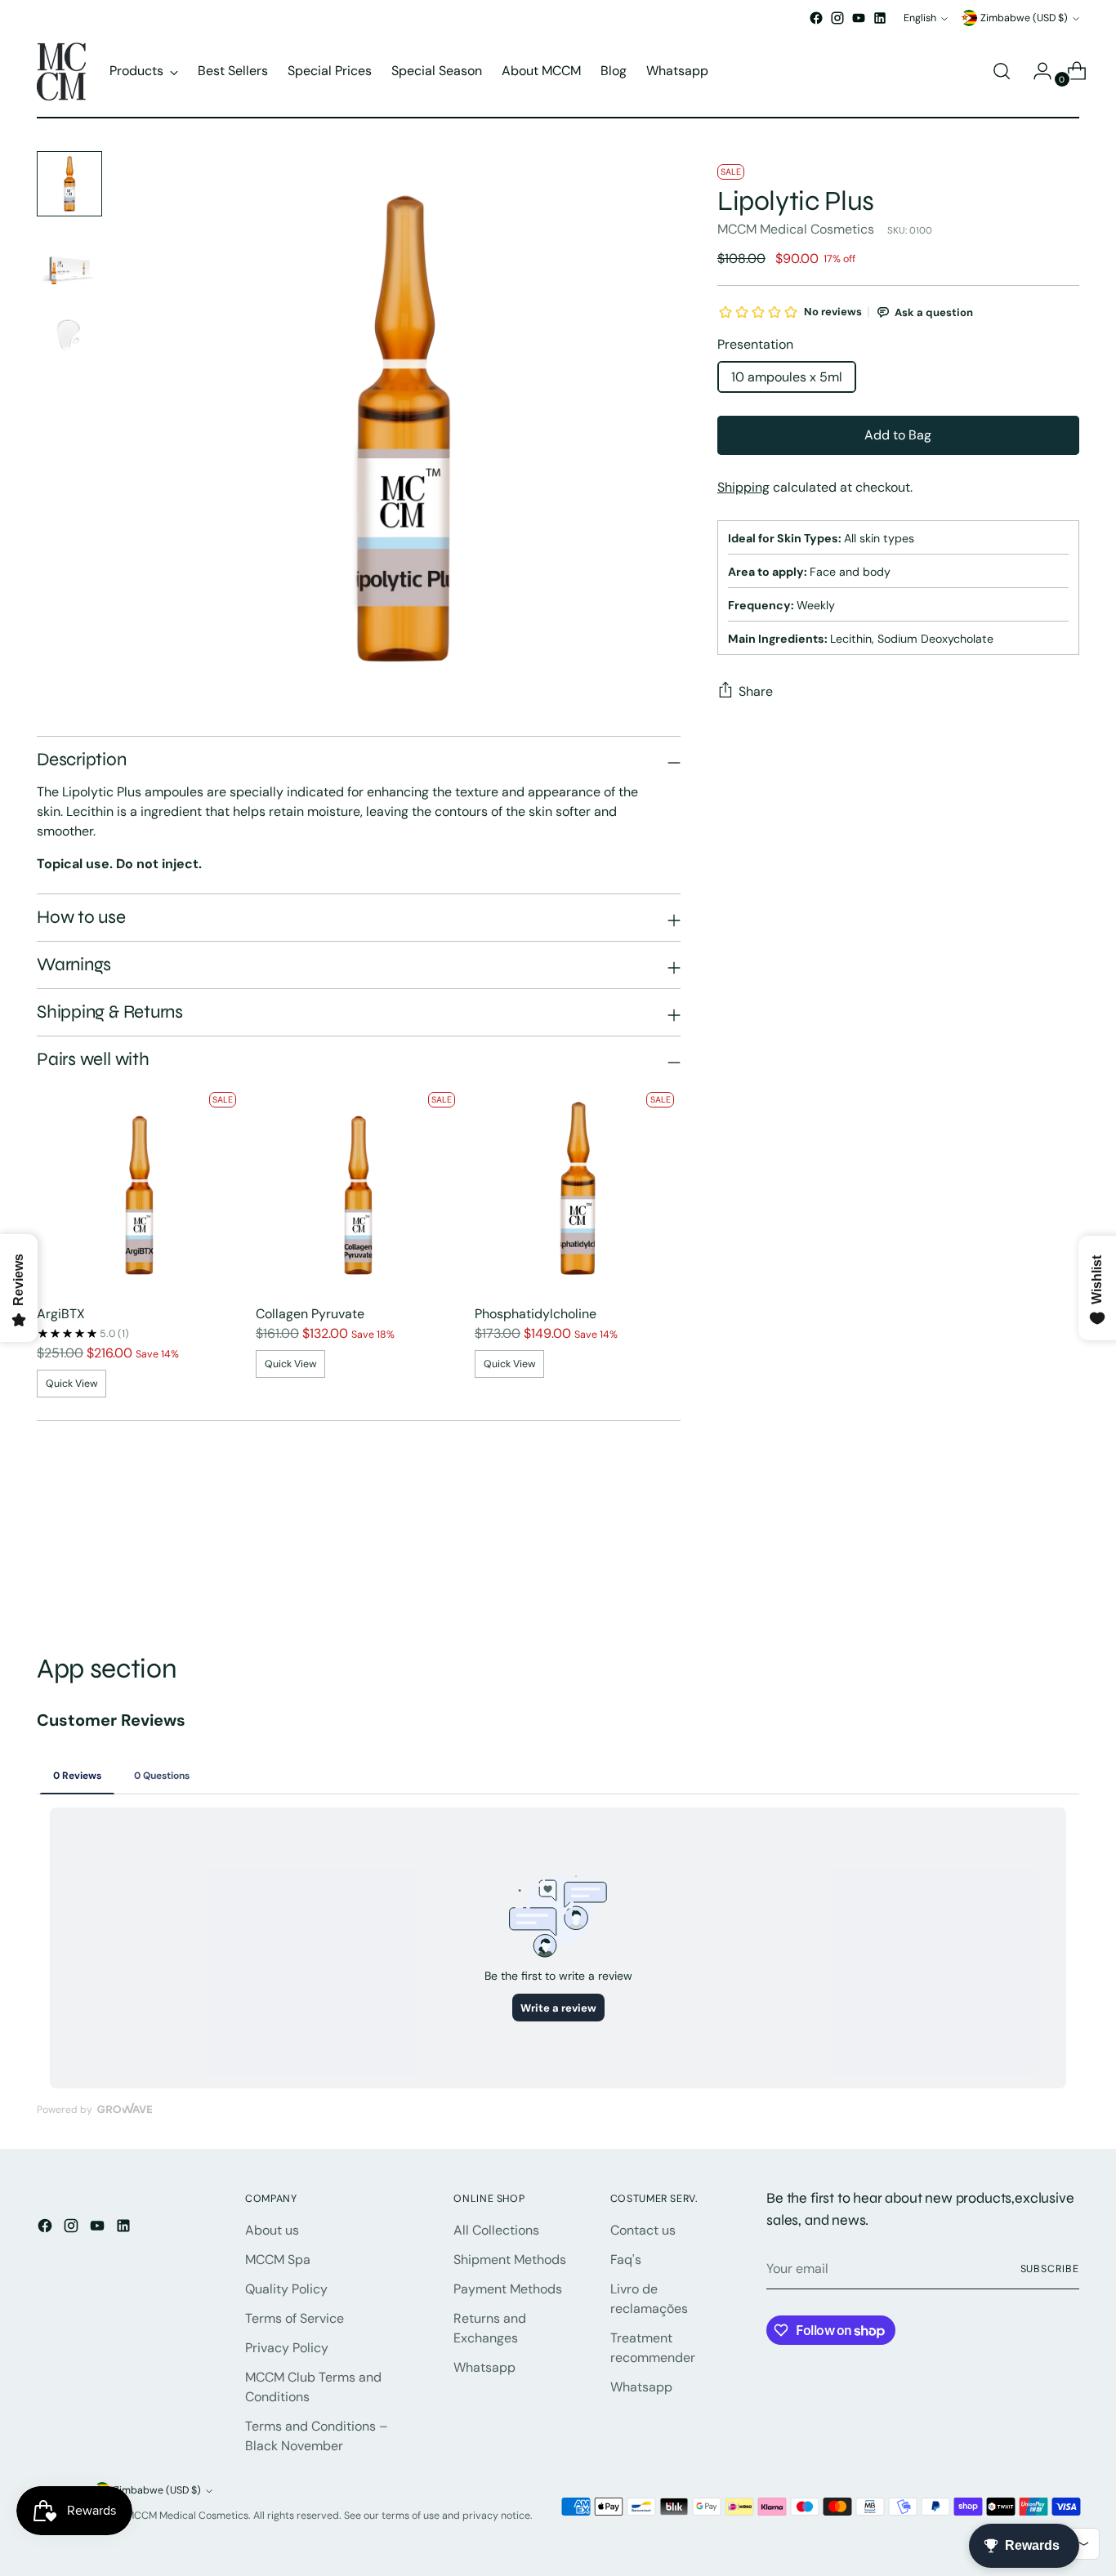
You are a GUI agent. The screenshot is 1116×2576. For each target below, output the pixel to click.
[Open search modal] (1002, 71)
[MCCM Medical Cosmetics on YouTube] (859, 18)
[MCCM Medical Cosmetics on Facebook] (816, 18)
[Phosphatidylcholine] (578, 1188)
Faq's (626, 2260)
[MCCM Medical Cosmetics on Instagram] (837, 18)
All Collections (496, 2230)
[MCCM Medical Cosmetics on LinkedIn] (880, 18)
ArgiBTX (61, 1314)
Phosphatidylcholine (536, 1314)
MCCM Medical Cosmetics (796, 229)
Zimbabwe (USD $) (1024, 18)
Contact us (643, 2230)
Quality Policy (286, 2289)
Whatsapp (484, 2367)
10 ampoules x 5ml (787, 377)
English (920, 18)
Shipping (743, 487)
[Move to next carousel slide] (1065, 1565)
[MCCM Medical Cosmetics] (61, 71)
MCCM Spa (278, 2260)
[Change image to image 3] (69, 334)
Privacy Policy (287, 2348)
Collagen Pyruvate (310, 1314)
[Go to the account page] (1036, 71)
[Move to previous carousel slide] (1028, 1566)
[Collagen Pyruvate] (359, 1188)
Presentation (755, 344)
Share (756, 691)
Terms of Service (295, 2318)
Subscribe (1050, 2269)
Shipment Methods (510, 2260)
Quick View (72, 1384)
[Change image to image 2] (69, 259)
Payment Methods (508, 2289)
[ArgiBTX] (140, 1188)
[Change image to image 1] (69, 184)
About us (272, 2230)
